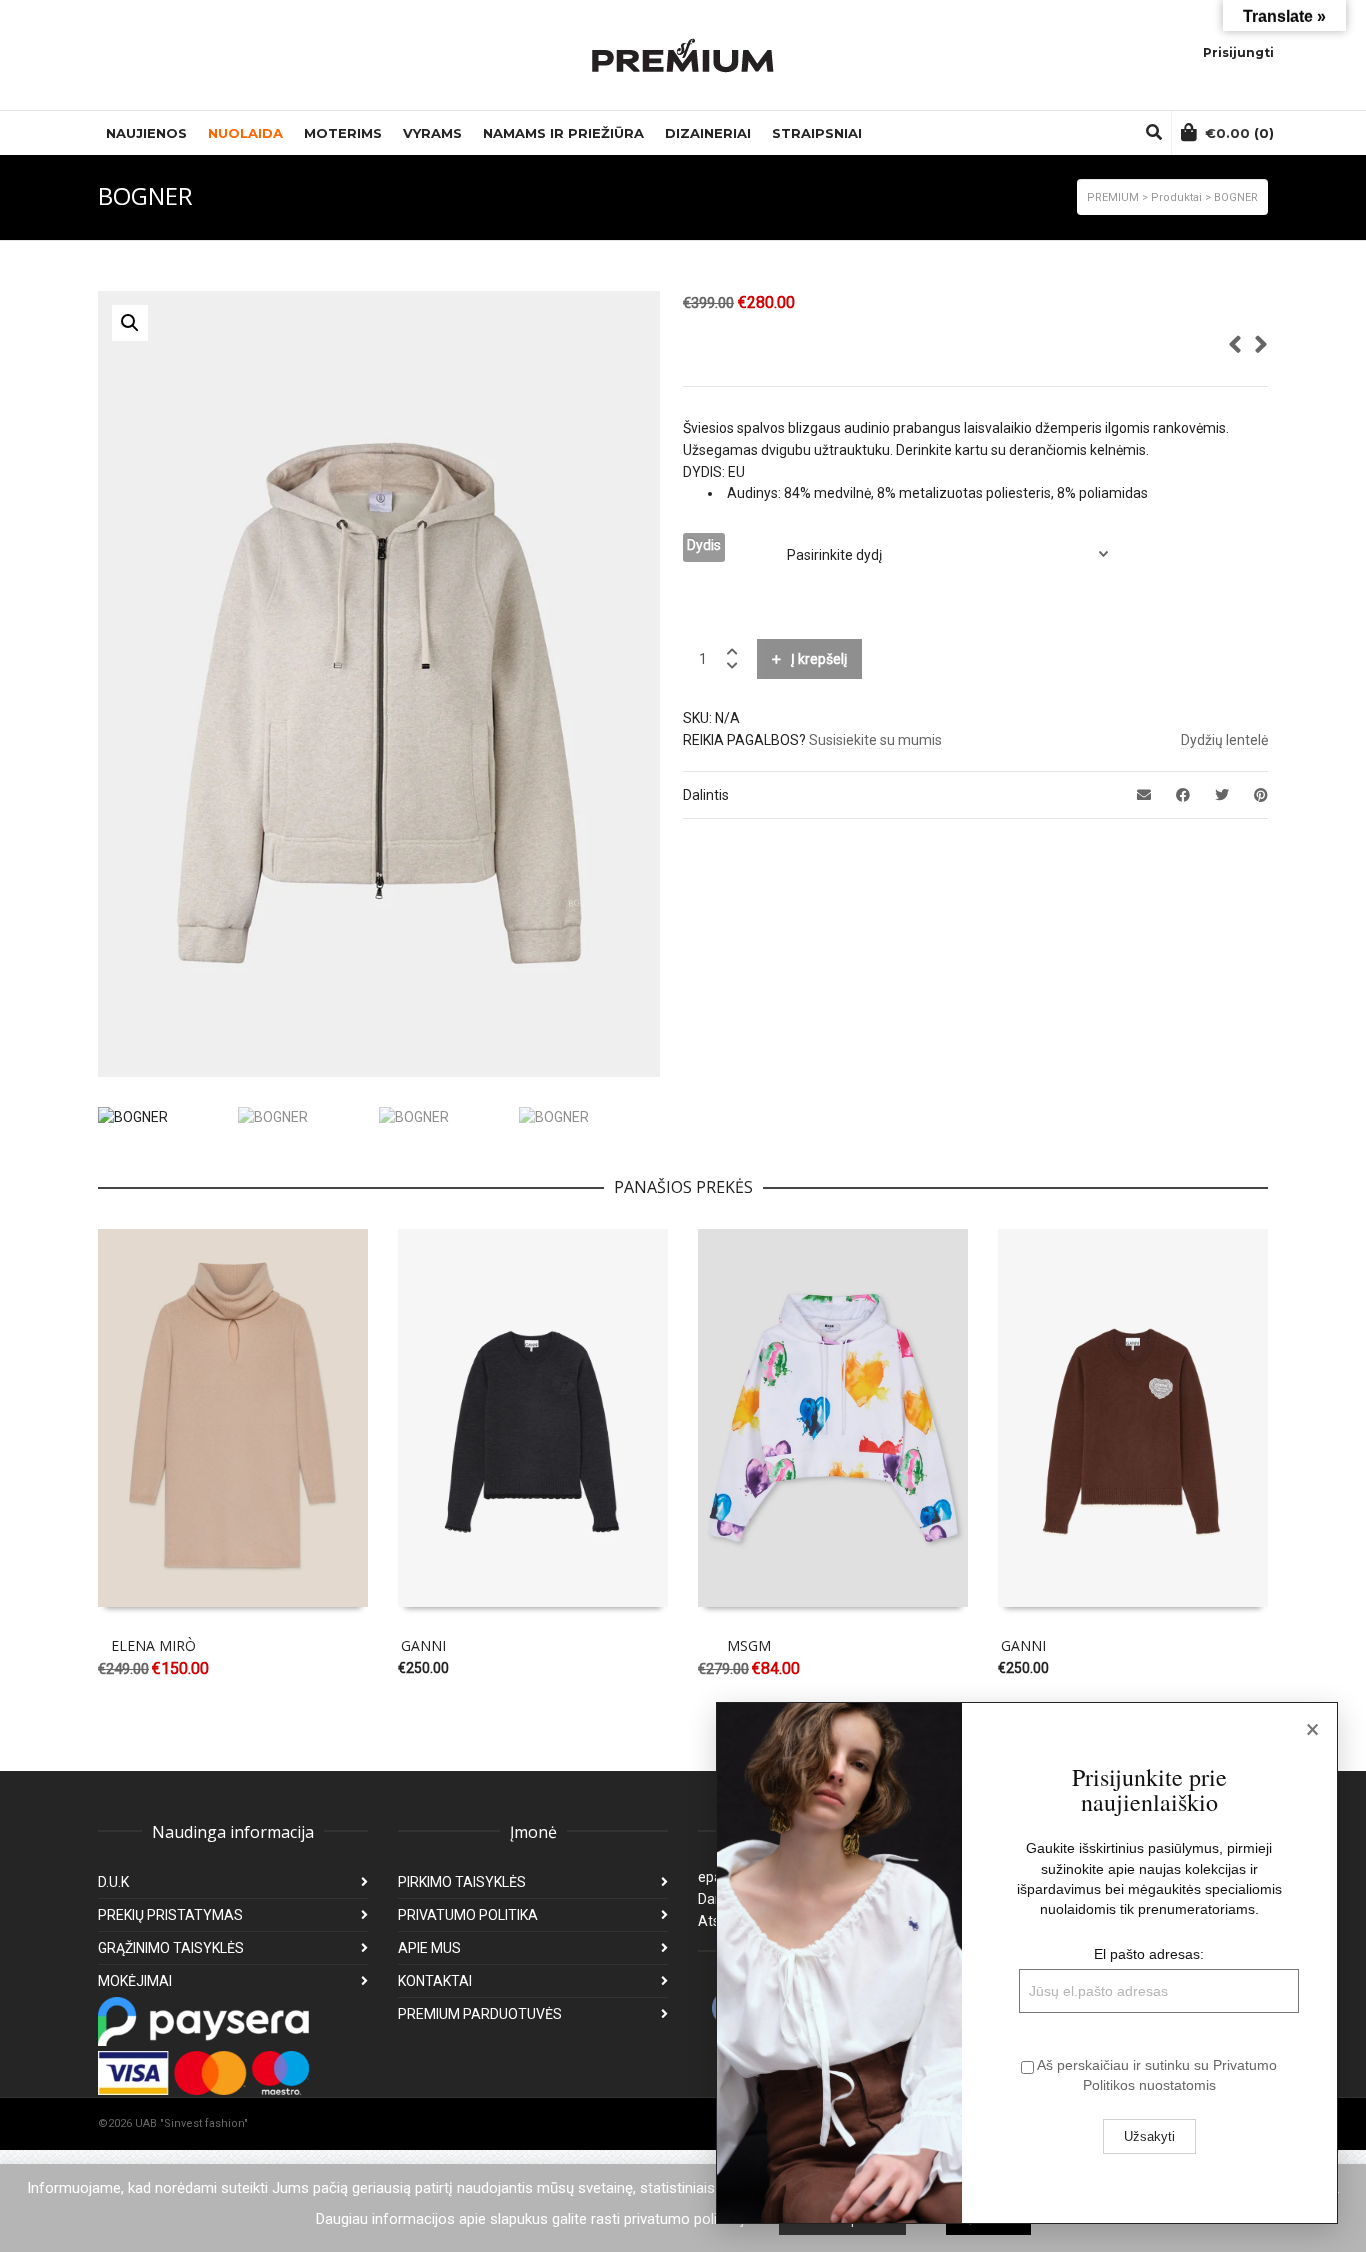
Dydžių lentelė (1224, 740)
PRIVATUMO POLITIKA (468, 1915)
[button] (130, 323)
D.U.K (113, 1882)
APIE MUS (429, 1948)
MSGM (749, 1645)
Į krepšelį (819, 659)
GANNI (423, 1645)
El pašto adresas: (1149, 1954)
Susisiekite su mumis (875, 740)
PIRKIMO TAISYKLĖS (462, 1882)
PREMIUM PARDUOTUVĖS (480, 2014)
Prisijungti (1238, 52)
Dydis (704, 545)
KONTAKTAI (435, 1981)
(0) (1239, 133)
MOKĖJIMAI (135, 1981)
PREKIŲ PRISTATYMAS (170, 1915)
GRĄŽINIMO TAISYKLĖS (171, 1948)
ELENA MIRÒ (153, 1645)
